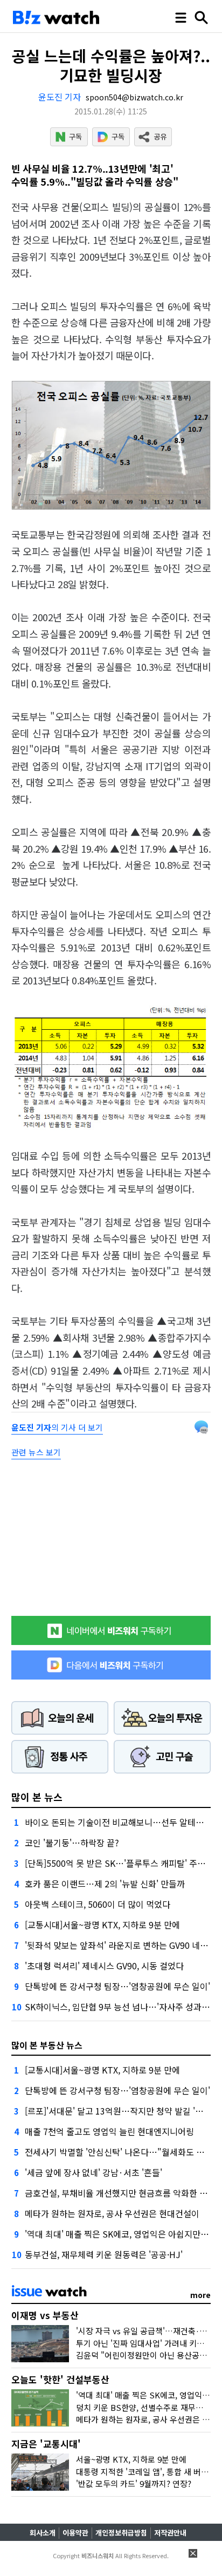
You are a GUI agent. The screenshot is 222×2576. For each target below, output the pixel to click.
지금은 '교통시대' (46, 2444)
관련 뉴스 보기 (36, 1452)
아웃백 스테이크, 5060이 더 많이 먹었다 (98, 1904)
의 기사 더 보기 (57, 1427)
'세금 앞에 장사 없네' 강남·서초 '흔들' (93, 2172)
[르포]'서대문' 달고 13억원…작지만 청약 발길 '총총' (119, 2111)
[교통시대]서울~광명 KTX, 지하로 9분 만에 (102, 1925)
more (200, 2295)
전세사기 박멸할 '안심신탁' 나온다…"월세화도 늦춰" (121, 2152)
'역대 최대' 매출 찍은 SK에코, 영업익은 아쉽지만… (117, 2234)
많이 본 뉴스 (37, 1797)
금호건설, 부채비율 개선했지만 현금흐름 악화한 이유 (120, 2193)
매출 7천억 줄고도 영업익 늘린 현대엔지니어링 (109, 2131)
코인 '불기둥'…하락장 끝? (72, 1843)
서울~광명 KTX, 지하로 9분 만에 (131, 2459)
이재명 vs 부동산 (45, 2315)
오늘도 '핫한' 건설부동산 (60, 2379)
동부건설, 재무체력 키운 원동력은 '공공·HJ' (104, 2254)
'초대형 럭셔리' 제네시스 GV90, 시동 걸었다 (104, 1966)
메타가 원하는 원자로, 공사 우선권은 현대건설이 (112, 2213)
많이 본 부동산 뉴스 (47, 2045)
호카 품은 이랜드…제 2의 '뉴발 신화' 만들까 (105, 1884)
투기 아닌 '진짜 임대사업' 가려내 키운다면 (148, 2343)
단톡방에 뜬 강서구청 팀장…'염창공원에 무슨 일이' (117, 1986)
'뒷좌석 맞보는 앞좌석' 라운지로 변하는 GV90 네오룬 (120, 1945)
